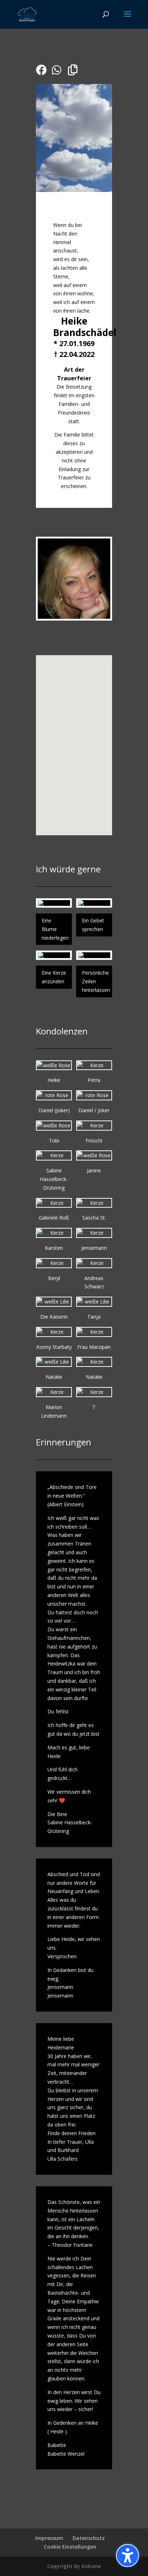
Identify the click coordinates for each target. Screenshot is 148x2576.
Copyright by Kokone (74, 2566)
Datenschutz (89, 2538)
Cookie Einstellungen (70, 2547)
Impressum (49, 2538)
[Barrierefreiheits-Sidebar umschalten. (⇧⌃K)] (128, 2555)
